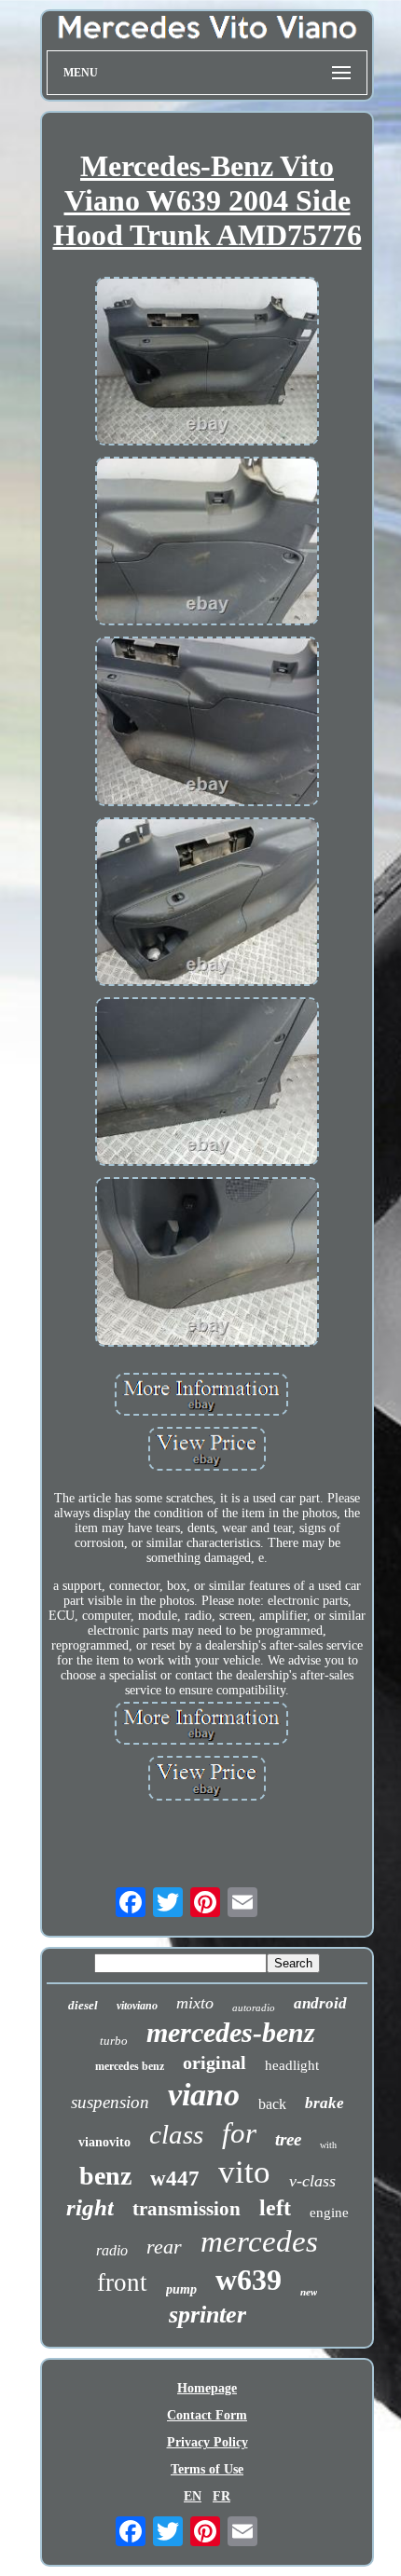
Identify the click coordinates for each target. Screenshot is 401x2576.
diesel (83, 2005)
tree (288, 2139)
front (122, 2282)
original (214, 2062)
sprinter (207, 2315)
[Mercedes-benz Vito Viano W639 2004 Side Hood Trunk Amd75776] (207, 363)
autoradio (254, 2007)
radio (112, 2250)
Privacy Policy (207, 2442)
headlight (292, 2065)
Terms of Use (207, 2469)
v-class (312, 2181)
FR (221, 2496)
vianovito (104, 2142)
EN (193, 2496)
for (239, 2133)
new (309, 2292)
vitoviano (137, 2006)
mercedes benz (130, 2066)
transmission (187, 2209)
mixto (195, 2003)
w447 (175, 2179)
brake (325, 2103)
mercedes (259, 2241)
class (176, 2134)
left (275, 2208)
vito (244, 2172)
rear (164, 2247)
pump (181, 2289)
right (90, 2207)
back (272, 2104)
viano (204, 2095)
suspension (110, 2102)
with (328, 2145)
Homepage (207, 2388)
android (320, 2003)
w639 (249, 2280)
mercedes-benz (231, 2032)
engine (329, 2213)
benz (105, 2176)
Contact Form (207, 2415)
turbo (114, 2041)
